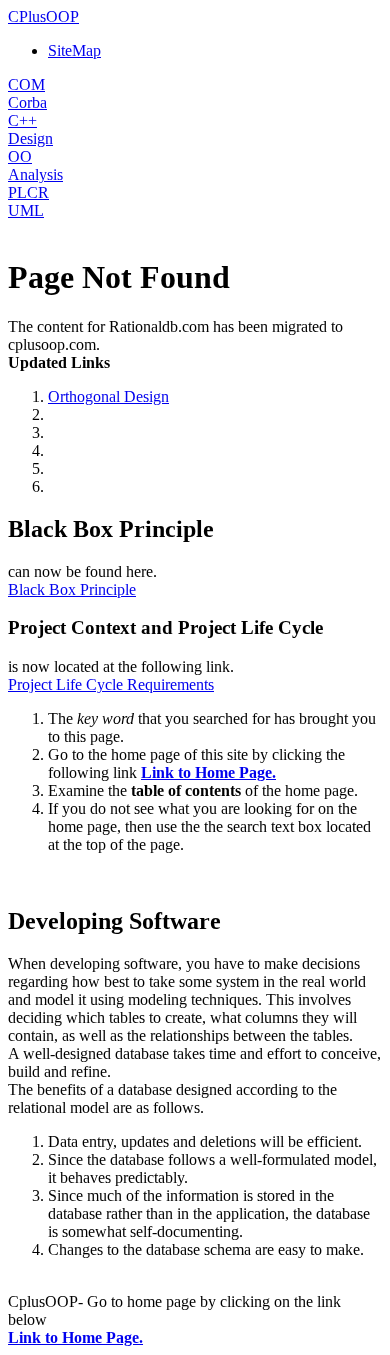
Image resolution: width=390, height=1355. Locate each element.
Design (30, 138)
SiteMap (74, 50)
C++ (22, 120)
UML (26, 210)
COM (26, 84)
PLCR (28, 192)
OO (20, 156)
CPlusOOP (43, 16)
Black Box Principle (72, 589)
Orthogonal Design (108, 396)
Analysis (35, 174)
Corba (27, 102)
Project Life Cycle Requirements (111, 684)
